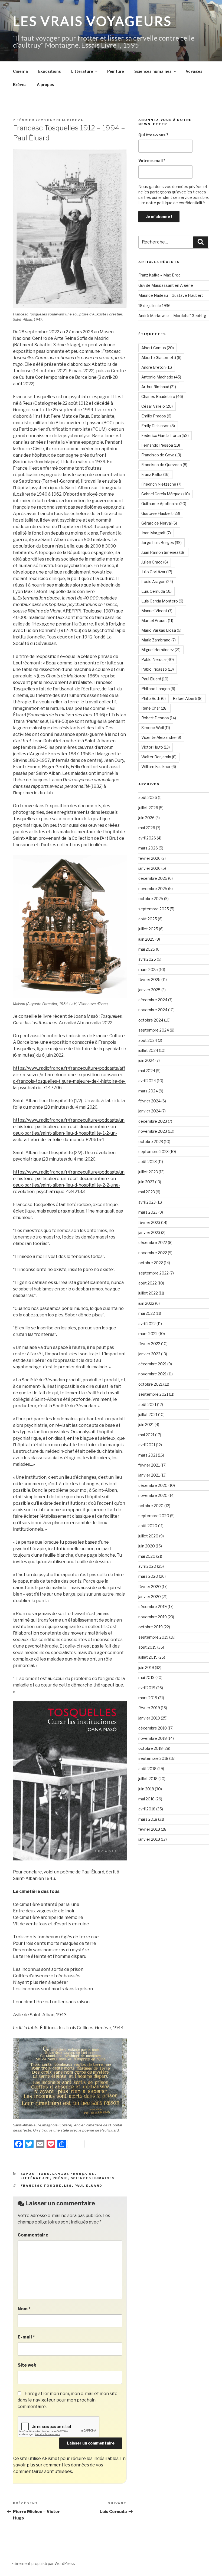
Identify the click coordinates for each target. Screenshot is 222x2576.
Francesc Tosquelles (46, 2186)
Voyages (194, 71)
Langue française (74, 2174)
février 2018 (149, 1829)
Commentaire (33, 2235)
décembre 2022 (153, 1242)
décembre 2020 (153, 1485)
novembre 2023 (153, 1131)
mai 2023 (147, 1192)
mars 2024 (148, 1091)
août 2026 (148, 797)
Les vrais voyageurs (92, 21)
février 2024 (149, 1101)
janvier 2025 (149, 990)
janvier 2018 (149, 1839)
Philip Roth (154, 698)
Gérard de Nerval (159, 523)
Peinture (116, 71)
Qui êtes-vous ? (153, 135)
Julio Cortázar (157, 572)
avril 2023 (147, 1202)
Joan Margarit (156, 533)
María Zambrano (159, 640)
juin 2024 (146, 1060)
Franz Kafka (155, 474)
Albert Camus (158, 348)
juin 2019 (146, 1667)
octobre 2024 (151, 1020)
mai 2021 (146, 1435)
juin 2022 (146, 1303)
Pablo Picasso (158, 669)
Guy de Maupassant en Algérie (166, 285)
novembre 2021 (152, 1374)
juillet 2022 (148, 1293)
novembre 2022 (153, 1253)
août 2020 (148, 1526)
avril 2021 (147, 1445)
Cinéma (20, 71)
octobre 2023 (151, 1142)
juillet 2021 (148, 1414)
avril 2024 (147, 1081)
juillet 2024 (148, 1050)
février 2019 (149, 1708)
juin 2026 (146, 818)
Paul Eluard (89, 2186)
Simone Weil (156, 728)
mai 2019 (146, 1677)
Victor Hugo (156, 747)
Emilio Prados (156, 416)
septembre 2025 (154, 909)
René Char (154, 708)
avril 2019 (147, 1688)
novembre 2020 (153, 1495)
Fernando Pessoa (161, 445)
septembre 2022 (154, 1273)
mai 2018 (146, 1799)
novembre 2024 (153, 1010)
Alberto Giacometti (161, 358)
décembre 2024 (153, 1000)
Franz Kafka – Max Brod (159, 275)
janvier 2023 (149, 1232)
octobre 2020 (151, 1506)
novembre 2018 (153, 1738)
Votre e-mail (152, 161)
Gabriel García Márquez (166, 494)
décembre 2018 (153, 1728)
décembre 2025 (153, 878)
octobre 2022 (151, 1263)
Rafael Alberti (188, 698)
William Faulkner (159, 767)
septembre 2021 (153, 1394)
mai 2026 (147, 828)
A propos (45, 85)
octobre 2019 (151, 1627)
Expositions (50, 71)
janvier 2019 (149, 1718)
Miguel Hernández (161, 650)
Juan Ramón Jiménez (163, 552)
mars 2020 (148, 1576)
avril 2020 (147, 1566)
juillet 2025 (148, 929)
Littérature (82, 71)
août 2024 (148, 1040)
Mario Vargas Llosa (161, 630)
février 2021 (149, 1465)
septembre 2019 (153, 1637)
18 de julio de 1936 (154, 306)
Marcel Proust (157, 620)
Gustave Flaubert (161, 513)
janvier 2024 (149, 1111)
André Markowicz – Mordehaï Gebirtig (172, 316)
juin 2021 (146, 1424)
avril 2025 (147, 959)
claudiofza (70, 120)
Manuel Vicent (157, 611)
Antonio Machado (161, 377)
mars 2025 (148, 969)
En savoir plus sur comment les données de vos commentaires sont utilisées (69, 2465)
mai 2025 (147, 949)
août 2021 (147, 1404)
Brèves (20, 85)
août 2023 (148, 1162)
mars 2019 (148, 1698)
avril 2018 (147, 1809)
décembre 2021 (152, 1364)
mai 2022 (147, 1313)
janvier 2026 (149, 868)
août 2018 (147, 1769)
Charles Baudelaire (162, 396)
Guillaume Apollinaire (164, 504)
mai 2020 (147, 1556)
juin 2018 (146, 1789)
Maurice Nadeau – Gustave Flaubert (171, 295)
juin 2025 (146, 939)
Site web (27, 2365)
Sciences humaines (153, 71)
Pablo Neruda (158, 659)
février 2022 (149, 1344)
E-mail (26, 2337)
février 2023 (149, 1222)
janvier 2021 (149, 1475)
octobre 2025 (151, 899)
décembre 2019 (153, 1607)
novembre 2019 (153, 1617)
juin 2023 (146, 1182)
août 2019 (147, 1647)
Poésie (60, 2178)
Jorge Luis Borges (161, 543)
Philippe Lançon (158, 689)
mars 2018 (148, 1819)
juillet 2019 (148, 1657)
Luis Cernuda (156, 591)
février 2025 (149, 979)
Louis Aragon (157, 582)
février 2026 (149, 858)
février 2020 (150, 1587)
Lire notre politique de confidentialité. (172, 203)
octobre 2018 (151, 1748)
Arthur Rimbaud (159, 387)
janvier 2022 (149, 1354)
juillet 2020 (148, 1536)
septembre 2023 (154, 1152)
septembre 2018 (153, 1758)
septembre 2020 (154, 1516)
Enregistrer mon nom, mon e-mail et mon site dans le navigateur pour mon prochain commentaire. (68, 2400)
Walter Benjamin (159, 757)
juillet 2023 (148, 1172)
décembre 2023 (153, 1121)
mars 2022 (148, 1334)
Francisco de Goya (161, 455)
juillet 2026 (148, 808)
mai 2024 (147, 1071)
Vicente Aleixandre (161, 737)
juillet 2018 (148, 1779)
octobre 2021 (150, 1384)
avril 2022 (147, 1324)
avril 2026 (147, 838)
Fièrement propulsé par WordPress (43, 2563)
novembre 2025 (153, 889)
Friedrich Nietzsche (161, 484)
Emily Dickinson (158, 426)
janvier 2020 (150, 1597)
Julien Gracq (155, 562)
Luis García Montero (162, 601)
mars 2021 (148, 1455)
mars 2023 (148, 1212)
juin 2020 (147, 1546)
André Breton (157, 367)
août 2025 (148, 919)
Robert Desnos (159, 718)
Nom (24, 2309)
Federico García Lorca (165, 435)
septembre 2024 (154, 1030)
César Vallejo (157, 406)
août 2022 (148, 1283)
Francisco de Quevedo (164, 465)
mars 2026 (148, 848)
